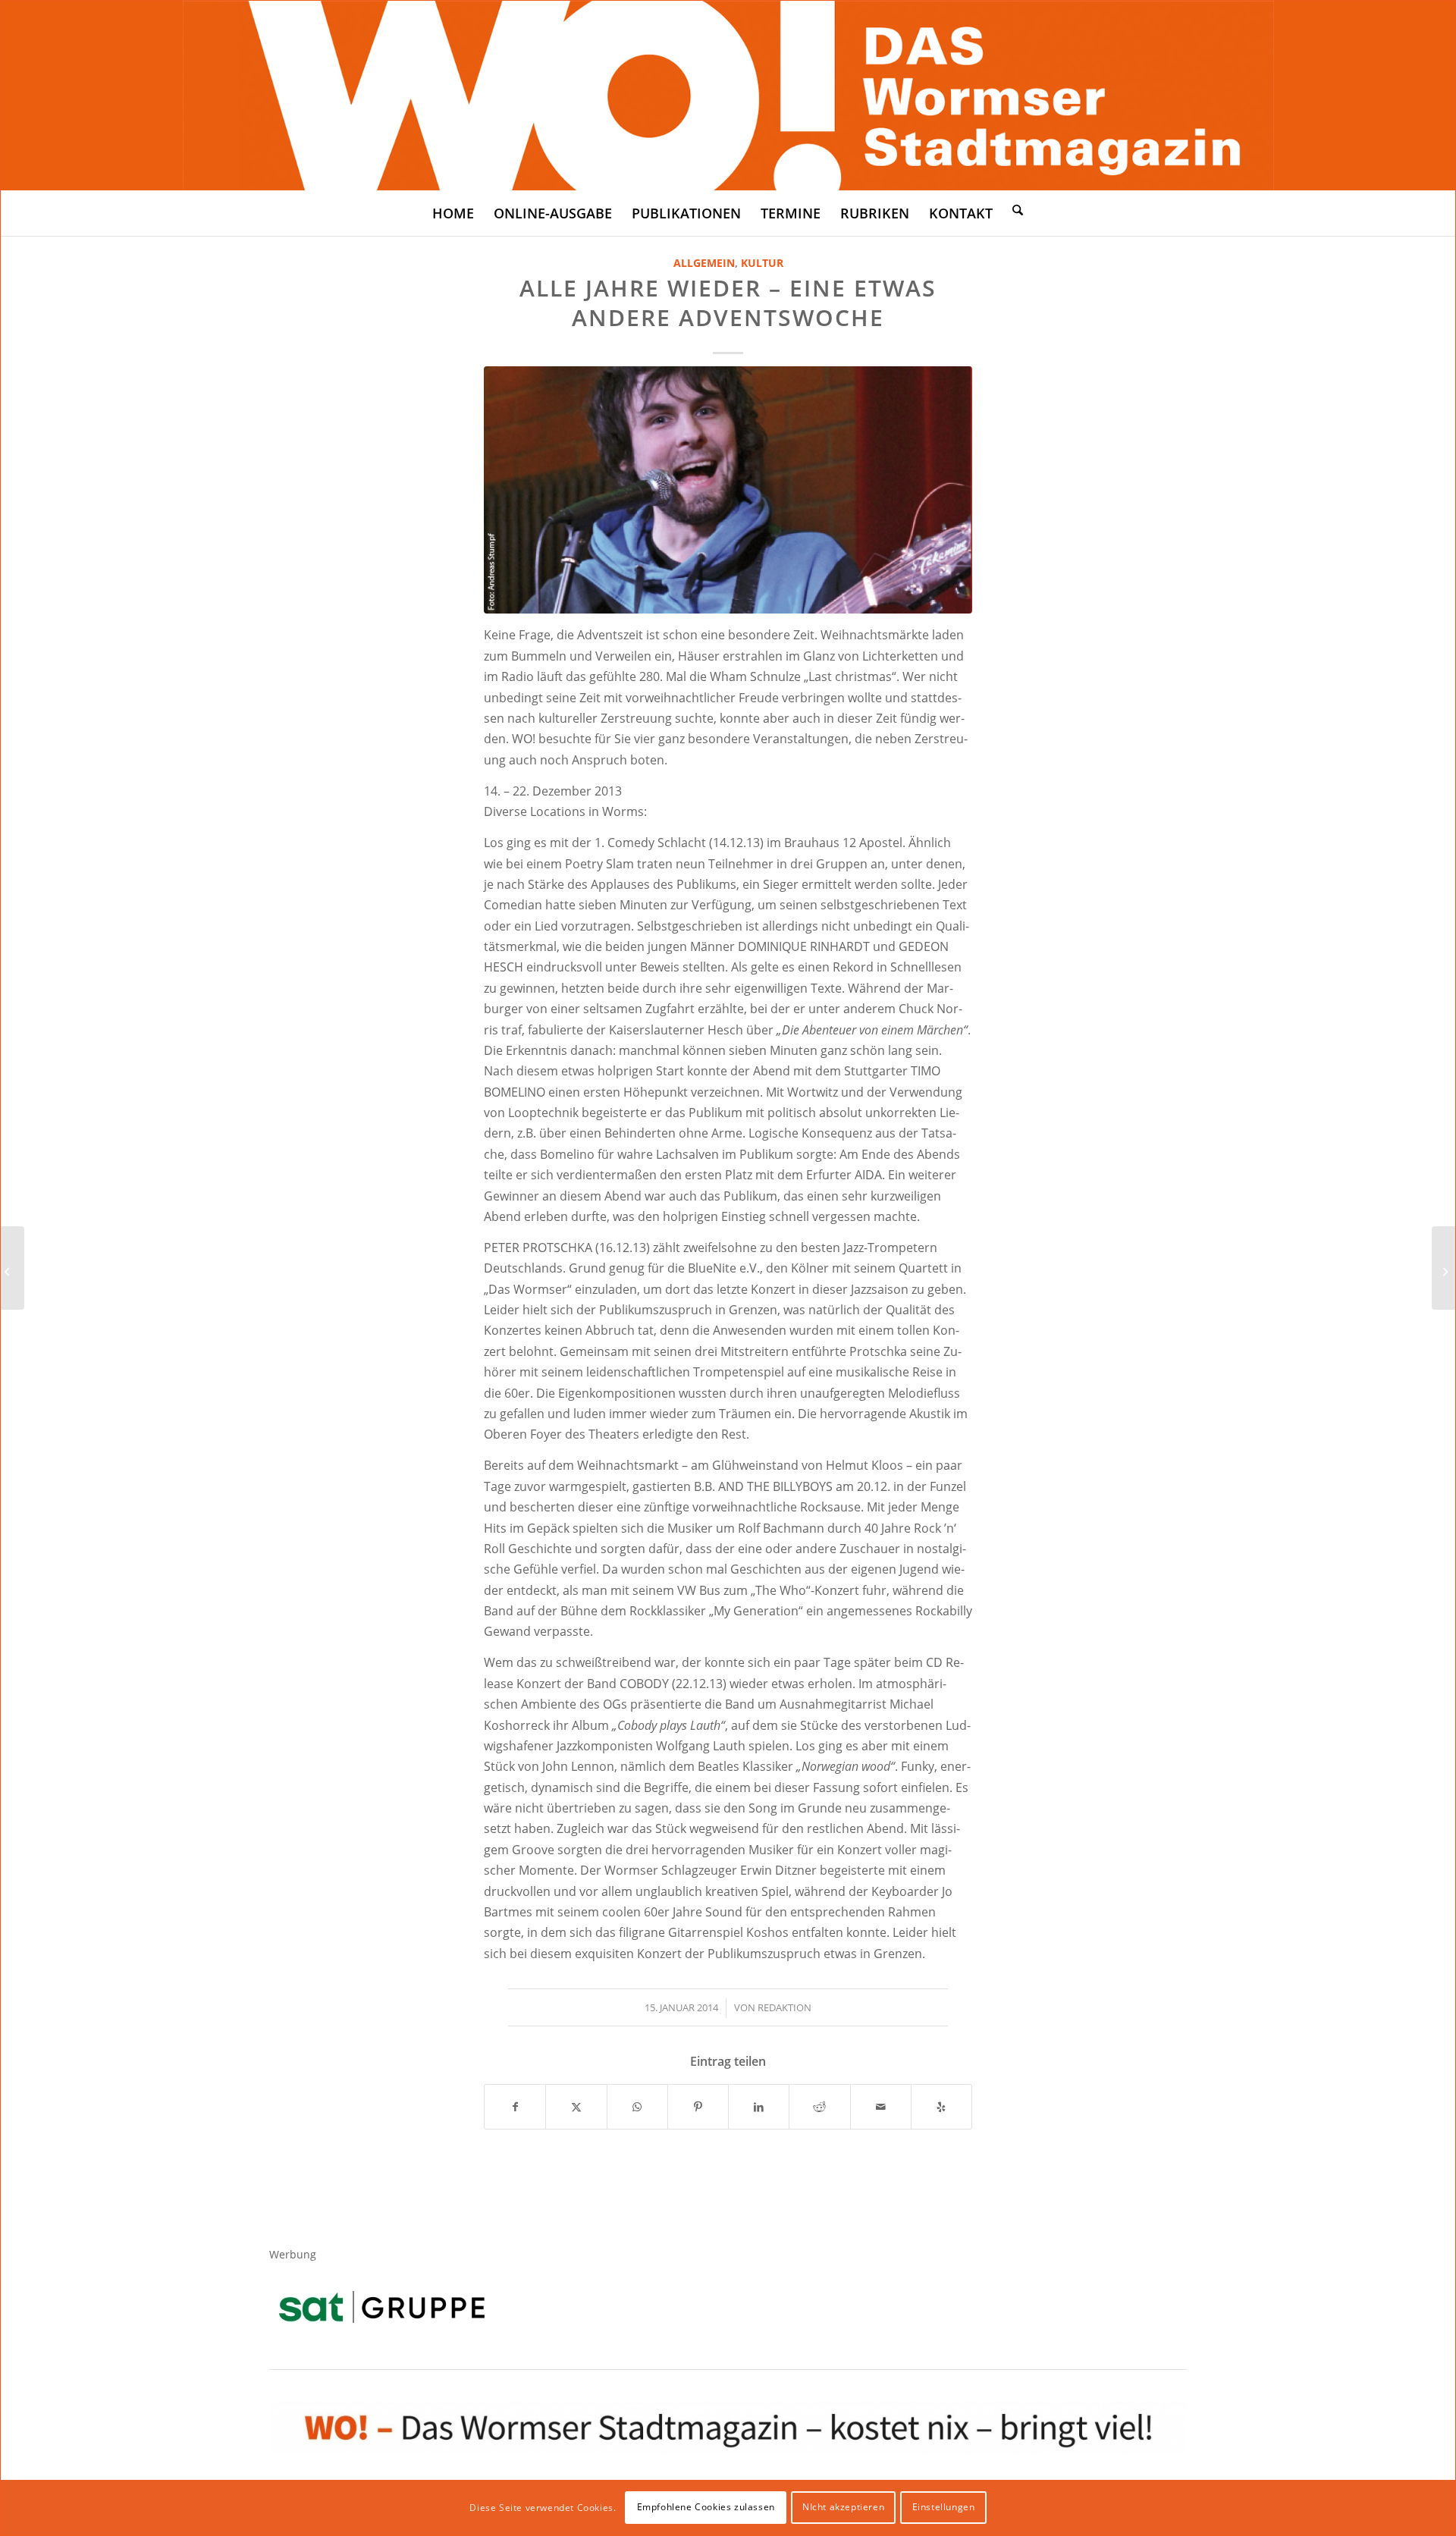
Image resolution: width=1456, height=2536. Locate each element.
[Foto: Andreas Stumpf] (728, 490)
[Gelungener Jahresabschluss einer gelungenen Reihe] (13, 1268)
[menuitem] (453, 213)
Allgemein (704, 263)
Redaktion (784, 2007)
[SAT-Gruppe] (382, 2307)
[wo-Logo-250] (728, 96)
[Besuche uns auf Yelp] (941, 2107)
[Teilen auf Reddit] (819, 2107)
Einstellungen (944, 2507)
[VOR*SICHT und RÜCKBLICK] (1443, 1268)
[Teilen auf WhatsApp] (637, 2107)
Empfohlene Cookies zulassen (706, 2507)
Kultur (762, 263)
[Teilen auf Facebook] (515, 2107)
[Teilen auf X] (576, 2107)
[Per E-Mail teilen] (881, 2107)
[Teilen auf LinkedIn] (759, 2107)
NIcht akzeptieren (843, 2507)
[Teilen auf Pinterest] (698, 2107)
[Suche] (1018, 209)
